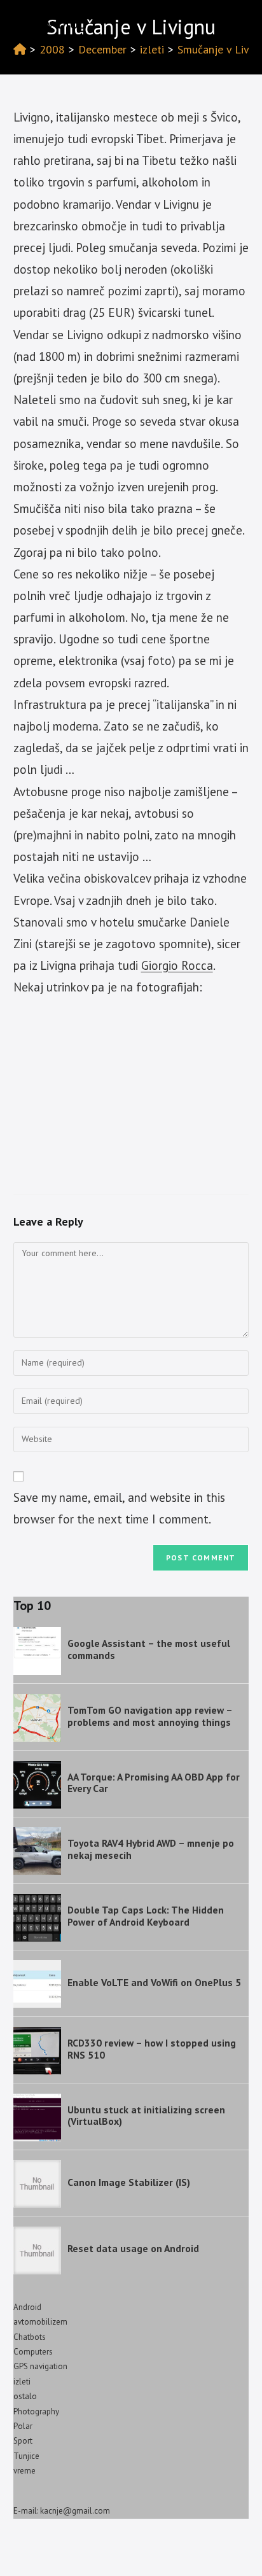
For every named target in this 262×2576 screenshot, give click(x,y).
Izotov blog (50, 23)
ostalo (25, 2396)
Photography (36, 2411)
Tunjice (26, 2456)
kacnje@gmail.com (75, 2511)
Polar (23, 2426)
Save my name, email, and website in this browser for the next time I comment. (119, 1508)
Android (27, 2307)
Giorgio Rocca (177, 965)
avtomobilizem (40, 2322)
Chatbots (30, 2337)
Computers (33, 2352)
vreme (24, 2471)
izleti (22, 2382)
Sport (23, 2441)
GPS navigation (40, 2366)
